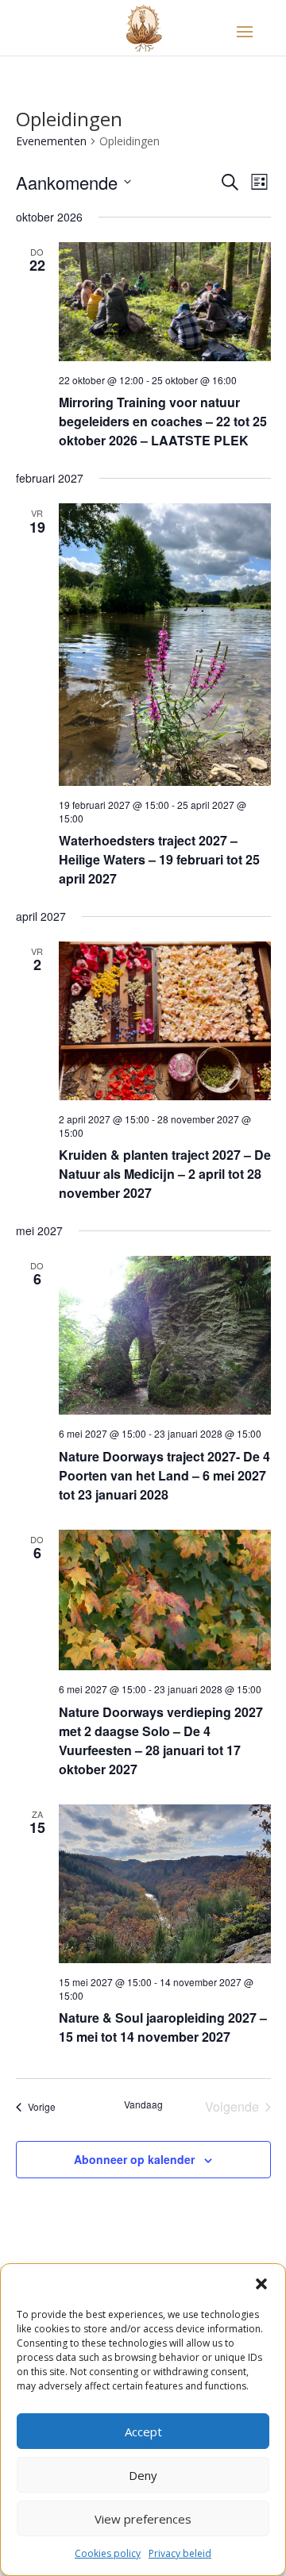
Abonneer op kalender (134, 2159)
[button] (261, 2284)
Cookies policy (108, 2553)
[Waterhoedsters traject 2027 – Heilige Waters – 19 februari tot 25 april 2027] (165, 645)
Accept (143, 2432)
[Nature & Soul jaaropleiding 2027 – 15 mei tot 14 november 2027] (165, 1884)
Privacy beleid (180, 2553)
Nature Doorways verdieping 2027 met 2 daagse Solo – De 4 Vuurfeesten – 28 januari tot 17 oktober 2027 (161, 1740)
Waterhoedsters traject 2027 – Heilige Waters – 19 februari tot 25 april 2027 (159, 859)
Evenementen (51, 141)
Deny (143, 2475)
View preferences (143, 2519)
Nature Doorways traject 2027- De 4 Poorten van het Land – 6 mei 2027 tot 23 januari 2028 (164, 1475)
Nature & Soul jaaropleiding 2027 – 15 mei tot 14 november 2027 (163, 2027)
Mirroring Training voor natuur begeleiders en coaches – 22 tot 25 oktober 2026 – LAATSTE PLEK (163, 421)
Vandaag (143, 2104)
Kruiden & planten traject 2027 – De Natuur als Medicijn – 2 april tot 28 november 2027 (165, 1174)
